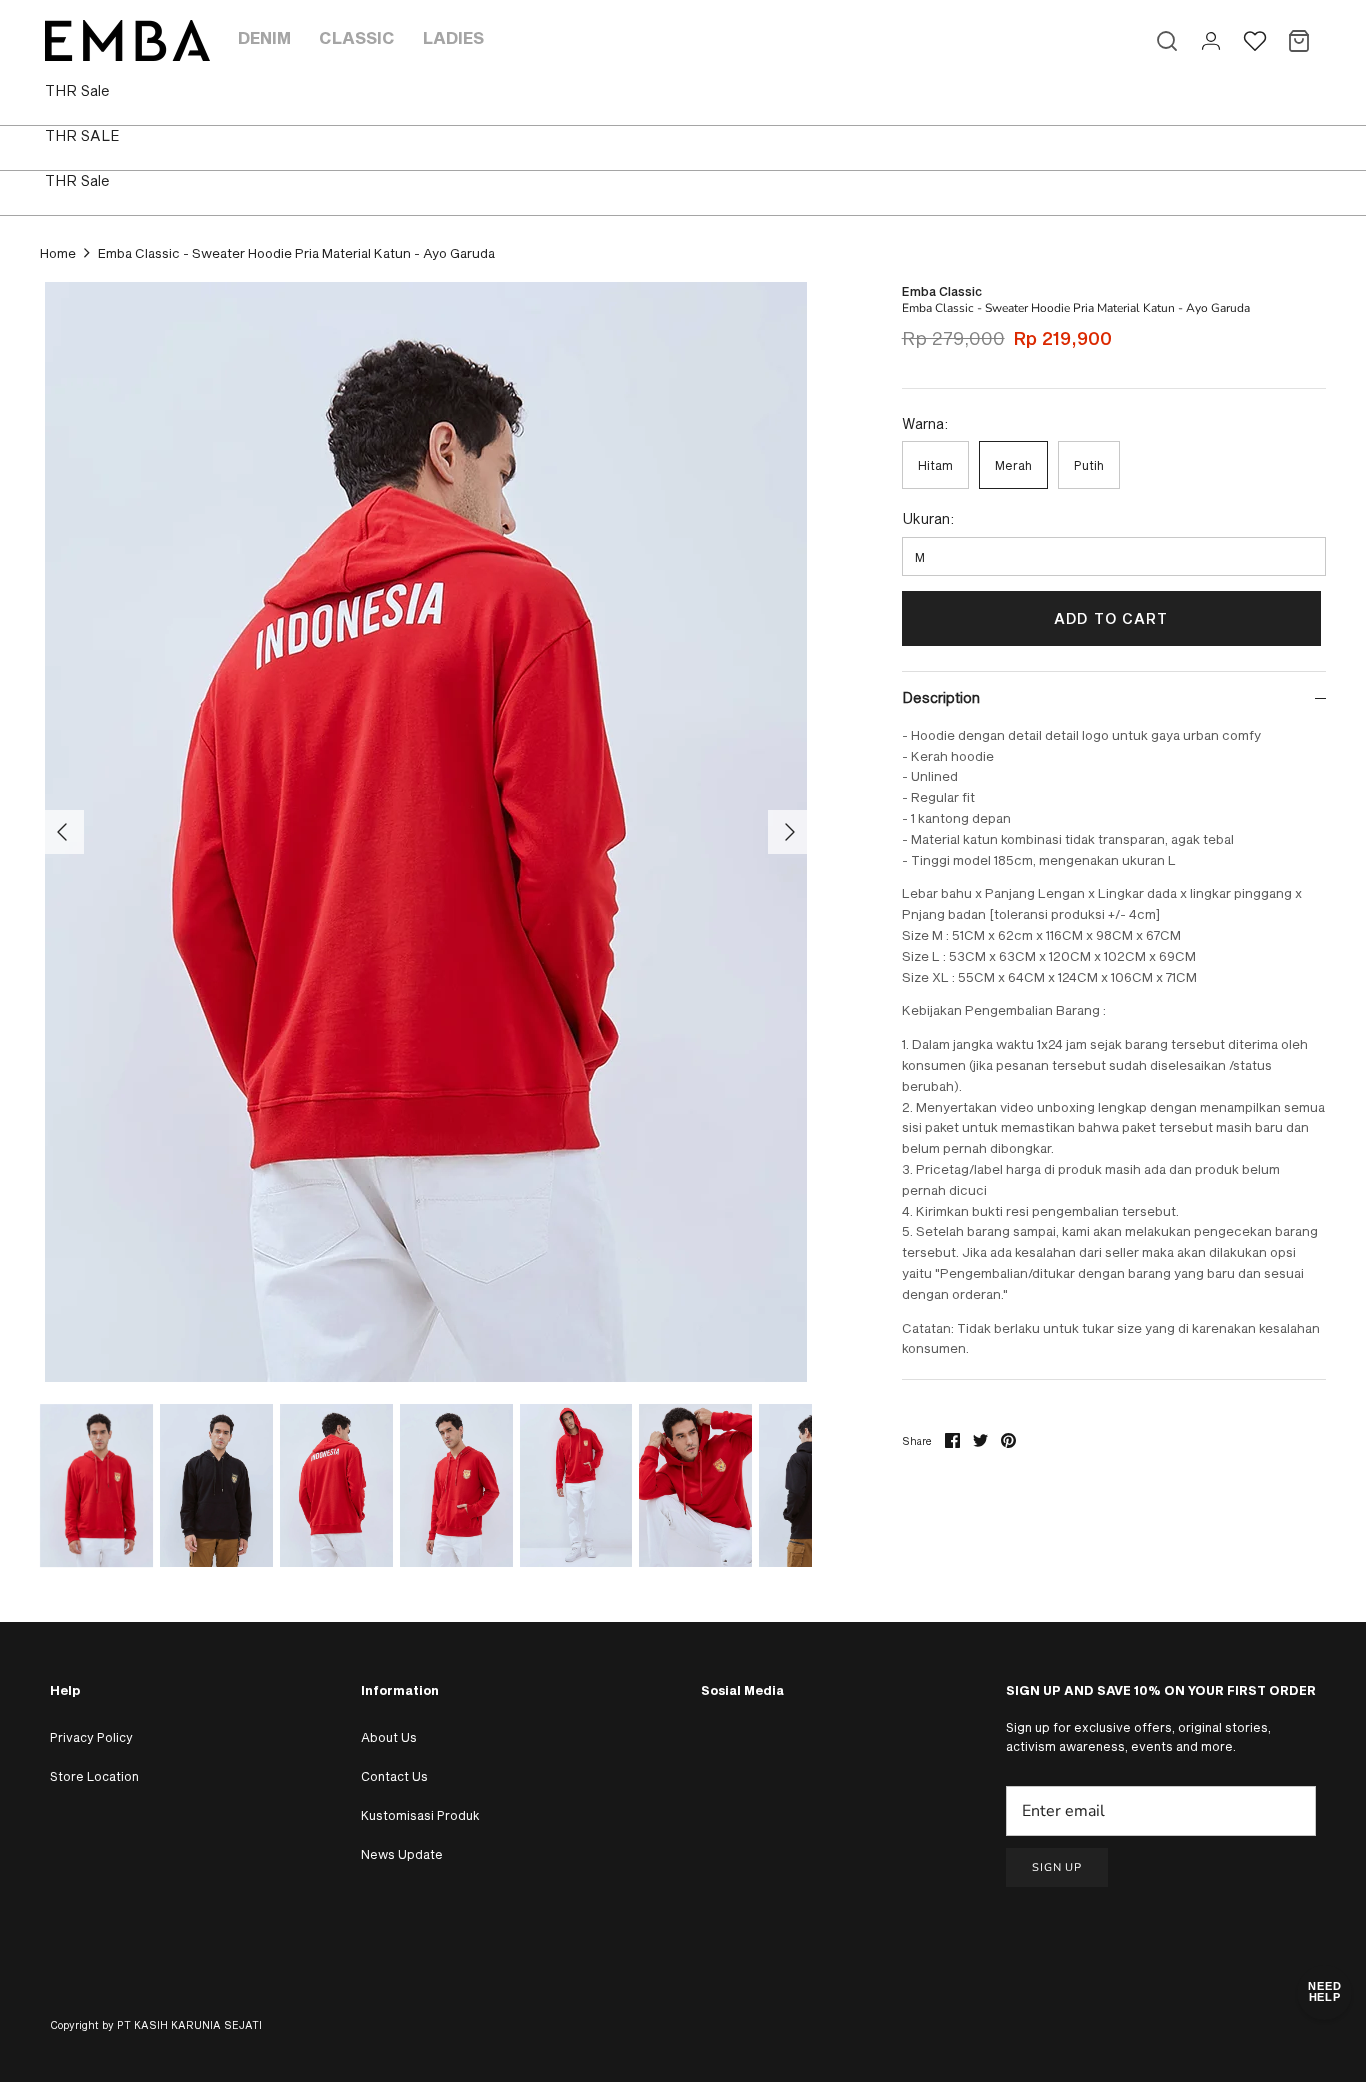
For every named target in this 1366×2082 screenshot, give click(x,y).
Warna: (925, 423)
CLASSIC (357, 37)
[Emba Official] (127, 40)
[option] (426, 832)
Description (941, 697)
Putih (1089, 465)
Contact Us (394, 1776)
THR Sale (77, 90)
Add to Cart (1111, 618)
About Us (389, 1737)
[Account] (1211, 41)
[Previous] (62, 832)
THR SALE (82, 135)
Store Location (94, 1776)
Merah (1013, 465)
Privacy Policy (91, 1737)
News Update (402, 1854)
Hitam (935, 465)
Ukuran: (928, 518)
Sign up (1057, 1867)
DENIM (264, 37)
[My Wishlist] (1255, 41)
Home (58, 253)
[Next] (790, 832)
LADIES (453, 37)
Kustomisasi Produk (420, 1815)
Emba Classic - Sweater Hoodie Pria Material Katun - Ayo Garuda (296, 253)
